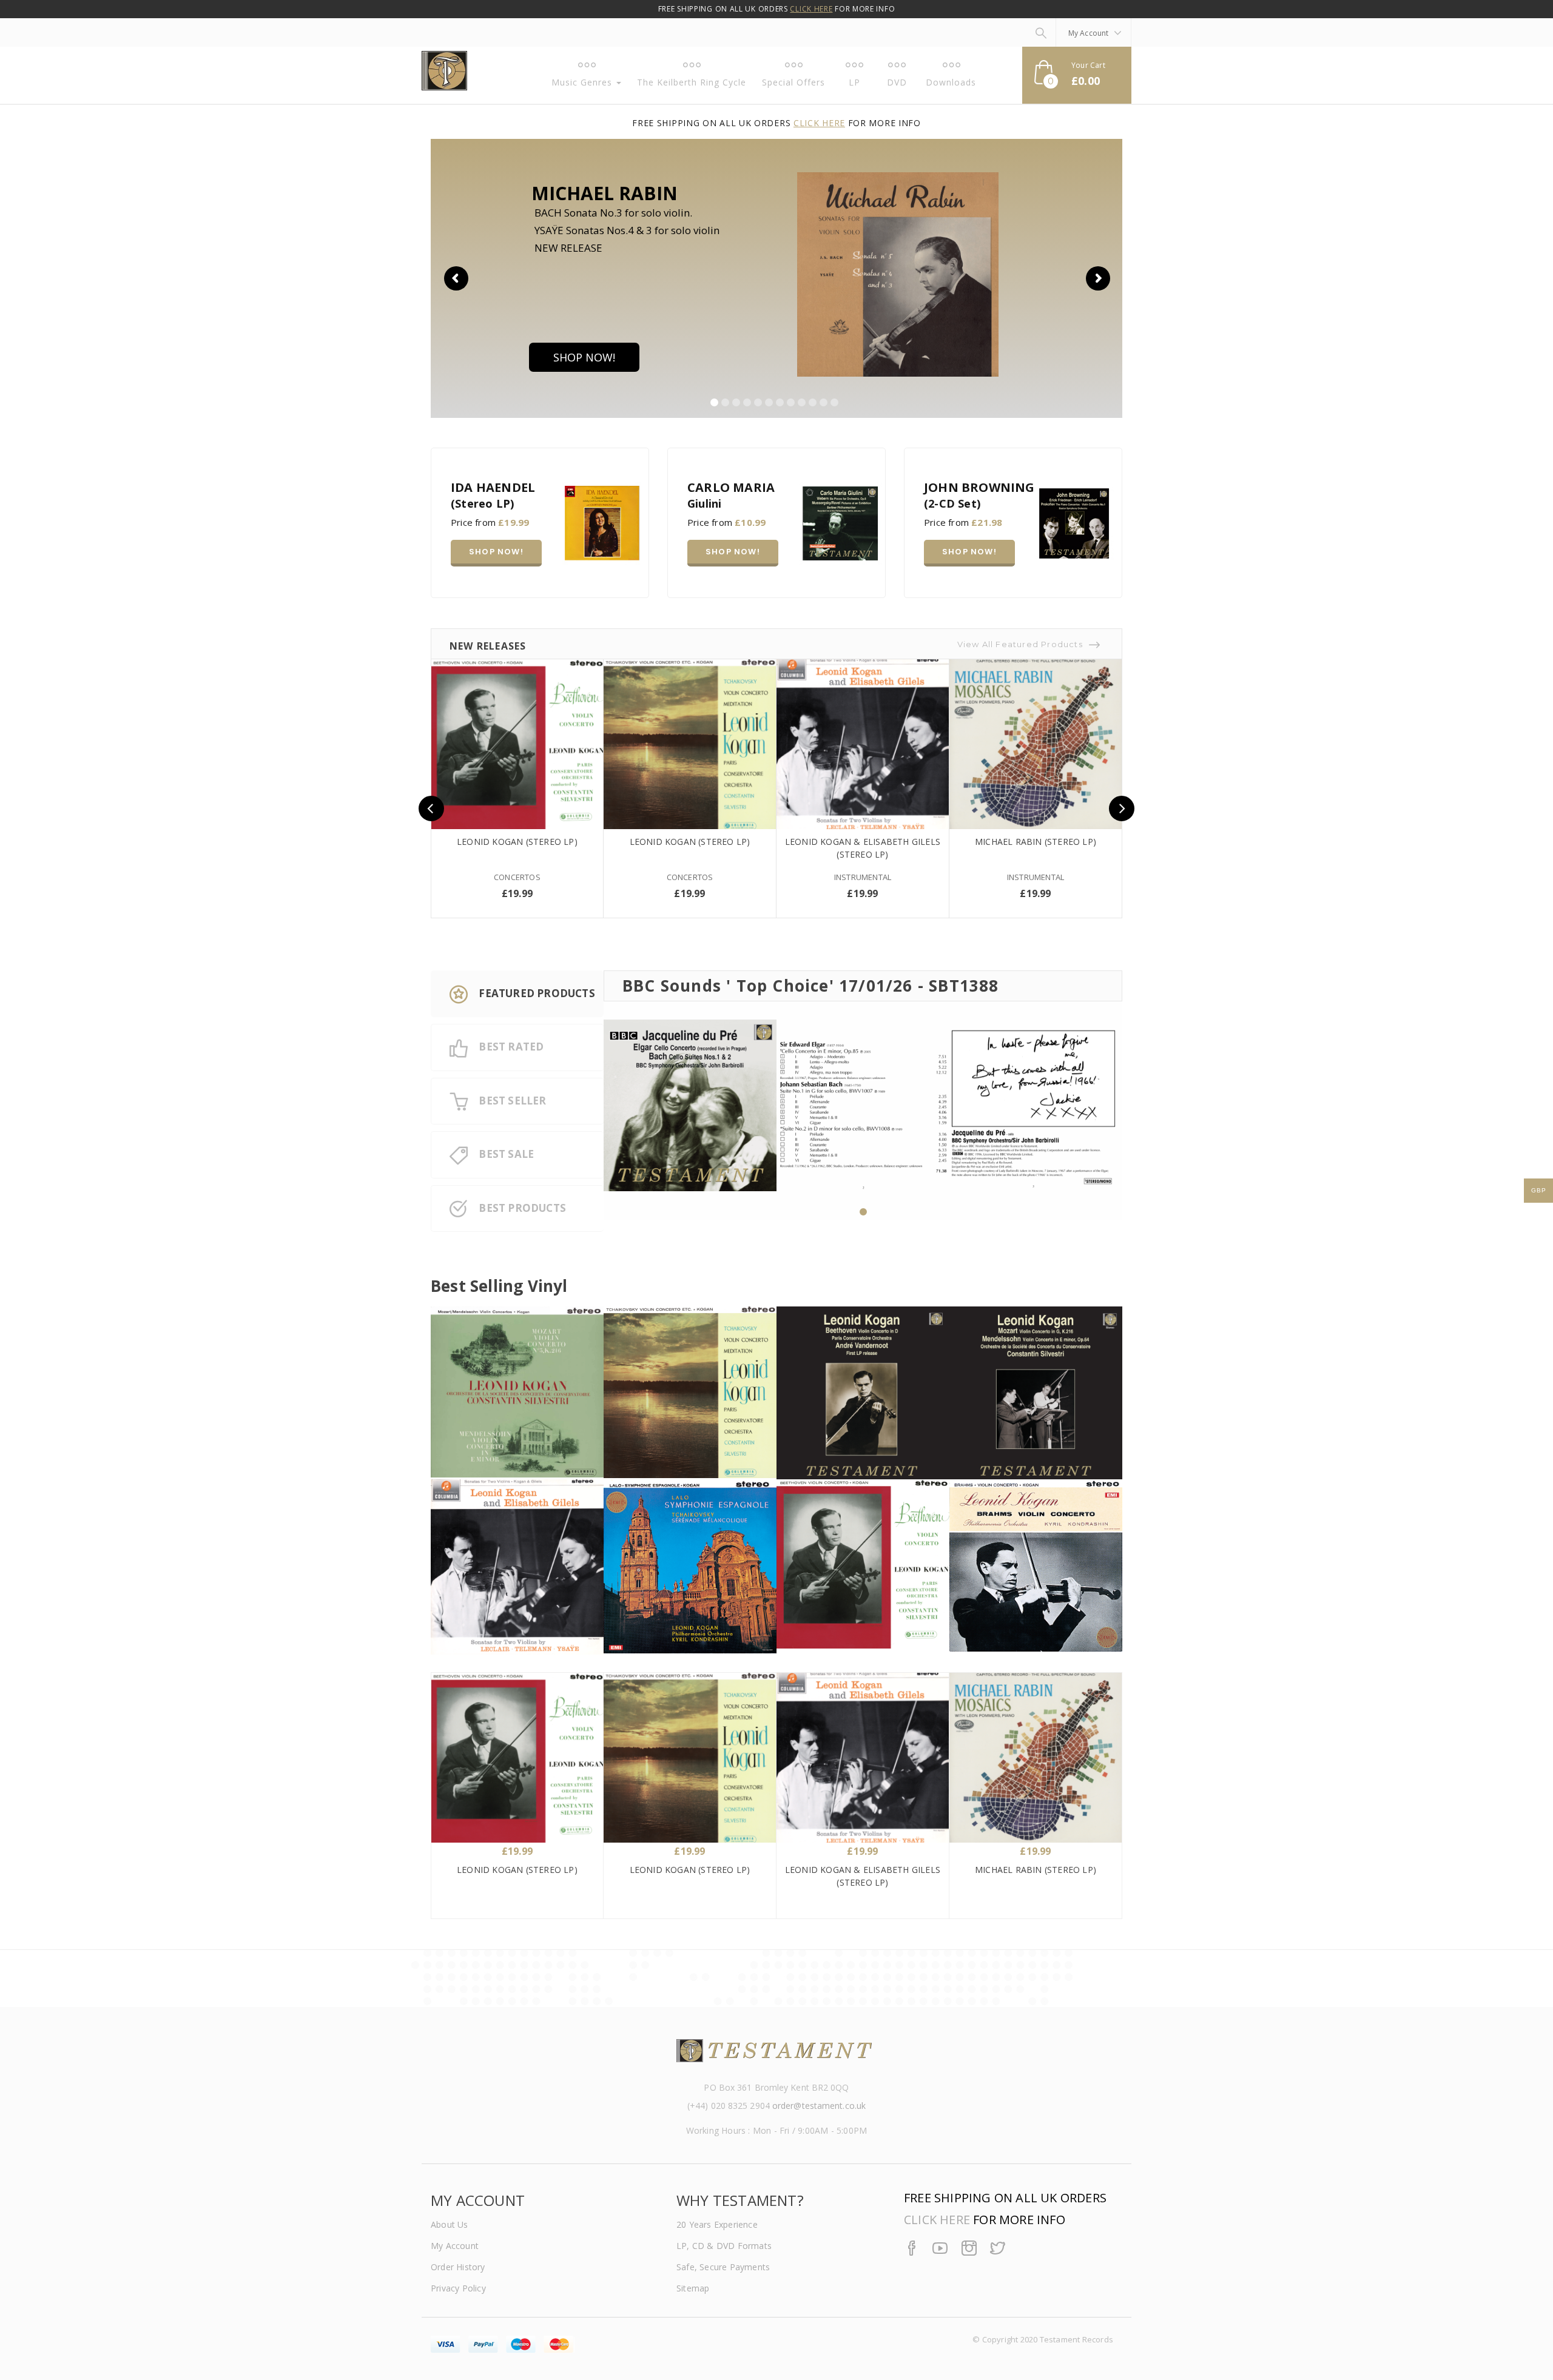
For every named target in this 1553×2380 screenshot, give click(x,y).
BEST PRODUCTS (521, 1208)
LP (854, 82)
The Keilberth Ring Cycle (692, 82)
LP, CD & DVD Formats (724, 2246)
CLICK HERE (811, 9)
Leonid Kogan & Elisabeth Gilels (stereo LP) (863, 848)
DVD (897, 82)
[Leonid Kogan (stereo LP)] (517, 745)
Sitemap (693, 2288)
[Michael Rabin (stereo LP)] (1036, 745)
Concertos (517, 877)
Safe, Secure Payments (723, 2267)
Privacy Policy (458, 2288)
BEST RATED (510, 1047)
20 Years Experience (717, 2224)
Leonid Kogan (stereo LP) (517, 842)
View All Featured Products (1020, 644)
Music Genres (583, 82)
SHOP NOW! (584, 357)
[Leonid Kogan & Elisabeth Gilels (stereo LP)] (863, 745)
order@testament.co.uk (819, 2106)
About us (450, 2224)
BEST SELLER (511, 1101)
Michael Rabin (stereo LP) (1036, 842)
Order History (458, 2267)
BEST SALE (505, 1154)
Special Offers (793, 82)
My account (455, 2246)
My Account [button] (1090, 33)
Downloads (951, 82)
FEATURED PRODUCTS (536, 993)
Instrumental (863, 877)
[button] (1077, 75)
